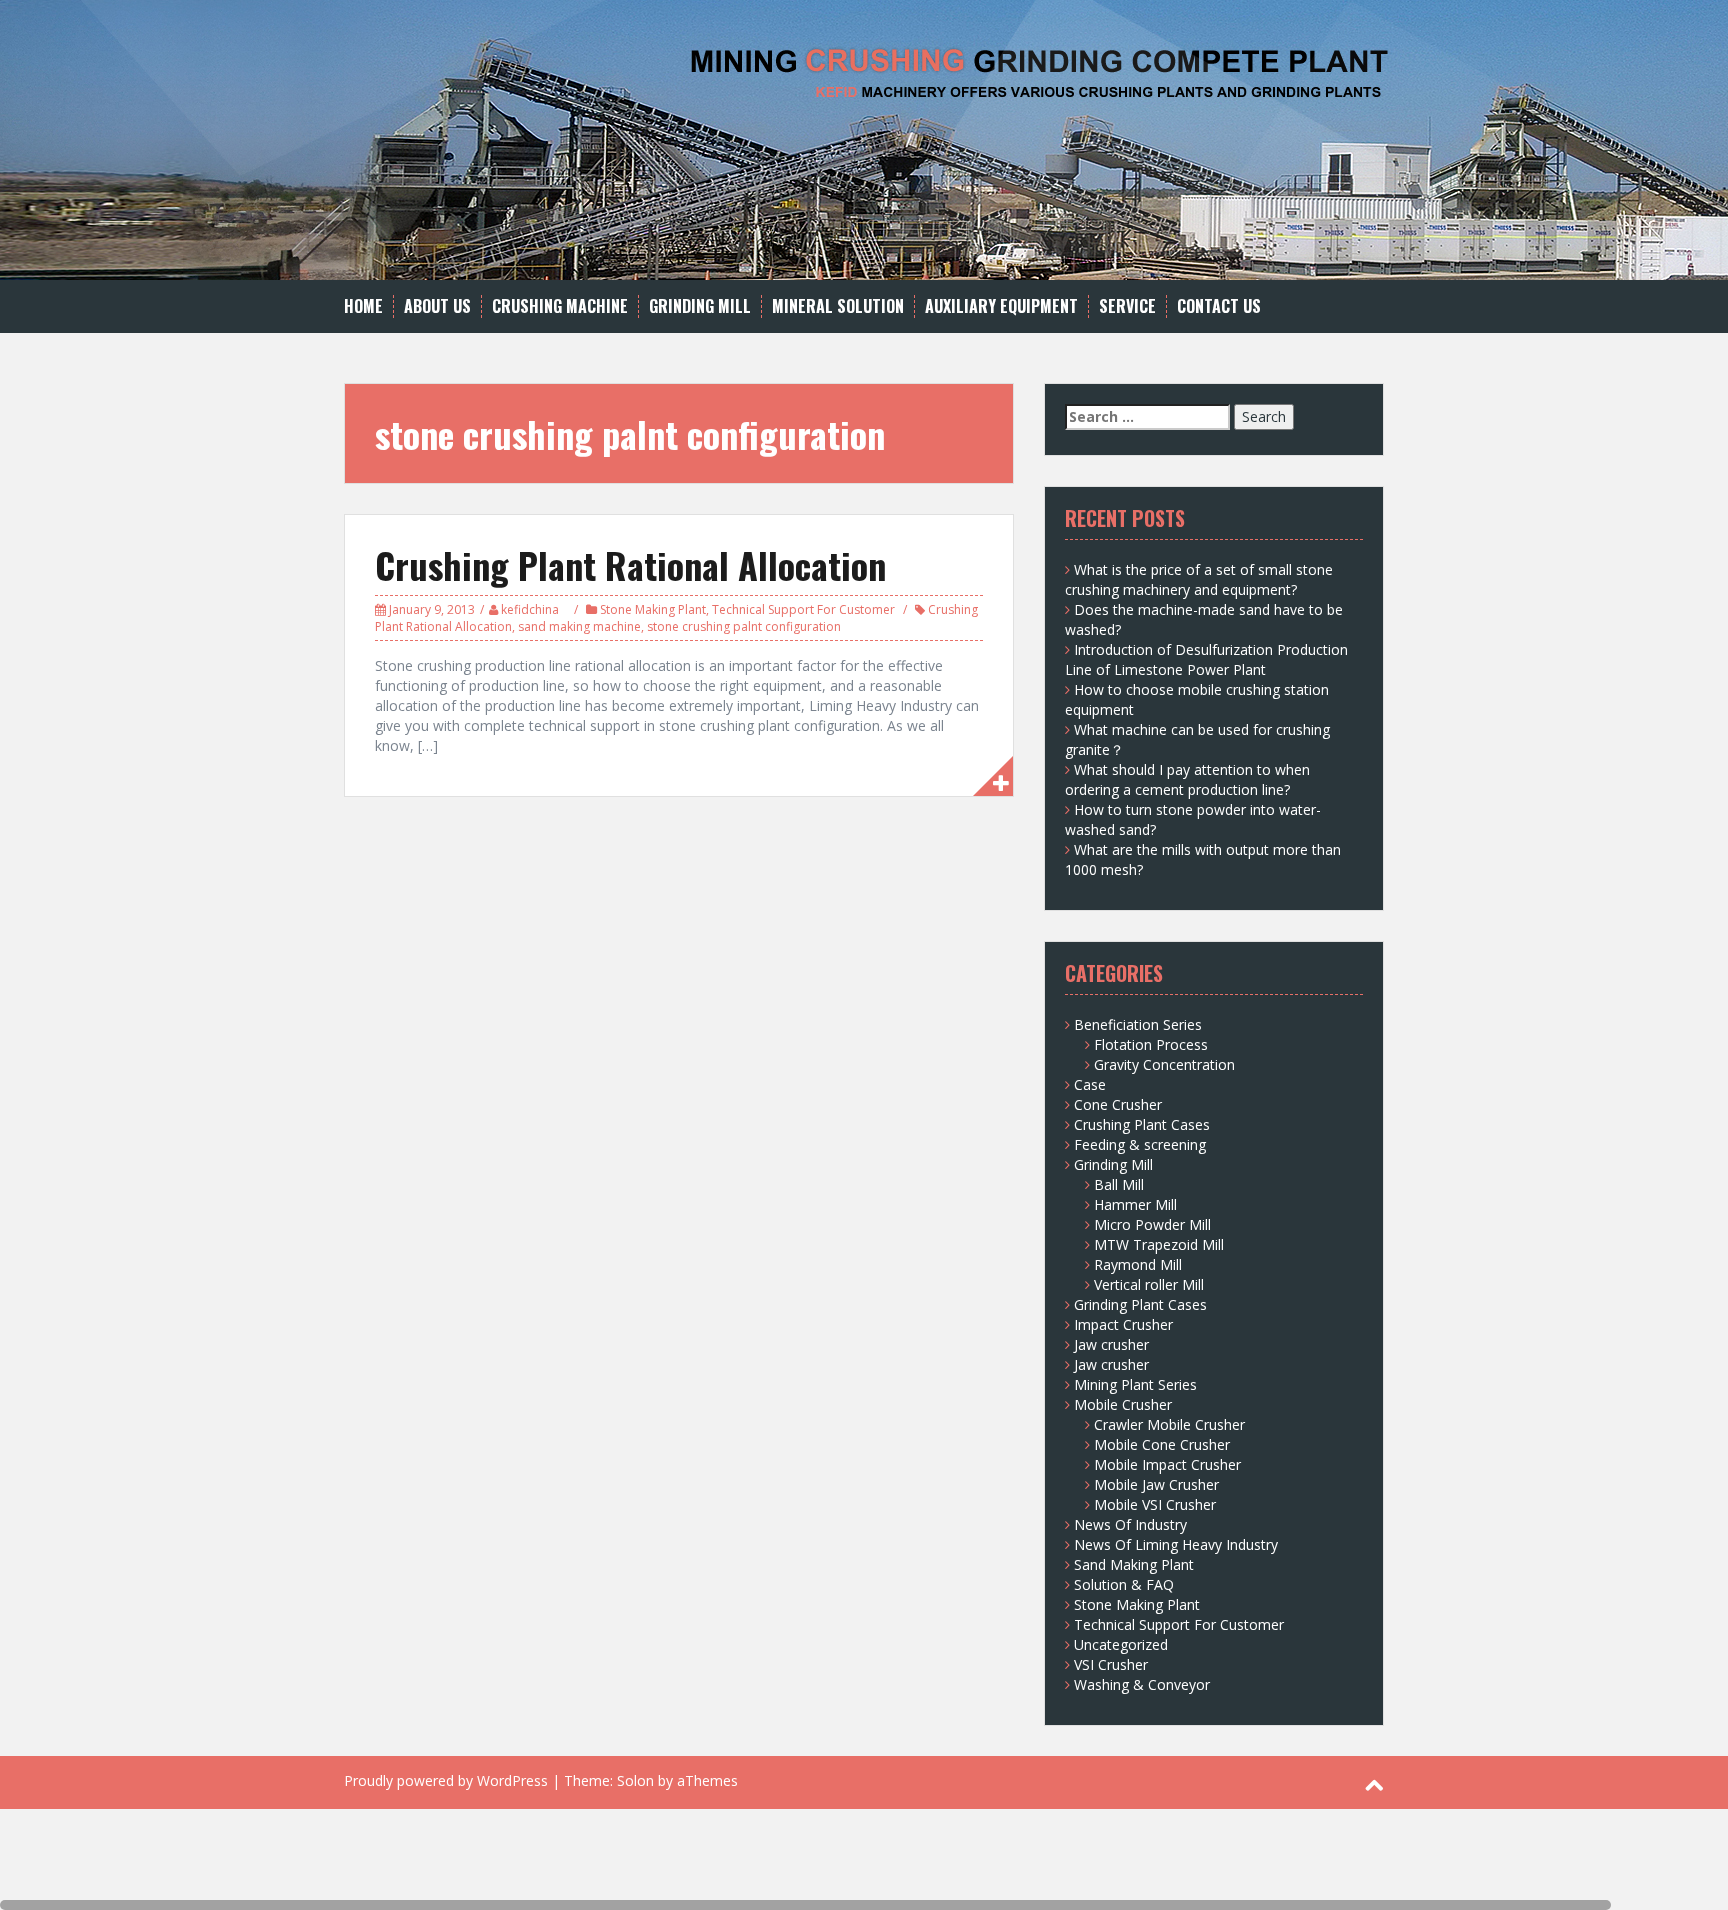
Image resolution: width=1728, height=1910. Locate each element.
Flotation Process (1151, 1044)
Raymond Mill (1138, 1264)
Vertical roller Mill (1149, 1284)
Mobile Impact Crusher (1167, 1464)
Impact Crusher (1123, 1324)
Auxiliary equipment (1001, 306)
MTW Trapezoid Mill (1159, 1244)
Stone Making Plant (653, 609)
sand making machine (579, 626)
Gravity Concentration (1164, 1064)
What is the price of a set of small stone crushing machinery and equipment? (1199, 579)
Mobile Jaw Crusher (1156, 1484)
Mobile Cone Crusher (1162, 1444)
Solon (635, 1780)
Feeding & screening (1140, 1144)
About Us (437, 306)
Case (1090, 1084)
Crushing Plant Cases (1142, 1124)
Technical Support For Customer (803, 609)
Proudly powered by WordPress (446, 1780)
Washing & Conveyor (1142, 1684)
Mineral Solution (838, 306)
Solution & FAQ (1124, 1584)
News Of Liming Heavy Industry (1176, 1544)
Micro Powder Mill (1152, 1224)
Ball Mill (1119, 1184)
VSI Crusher (1111, 1664)
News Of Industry (1130, 1524)
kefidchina (530, 609)
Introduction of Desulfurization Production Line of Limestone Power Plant (1206, 659)
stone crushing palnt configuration (744, 626)
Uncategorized (1121, 1644)
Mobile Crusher (1123, 1404)
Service (1127, 306)
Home (363, 306)
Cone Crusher (1118, 1104)
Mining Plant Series (1135, 1384)
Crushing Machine (560, 306)
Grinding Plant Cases (1140, 1304)
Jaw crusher (1111, 1344)
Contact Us (1219, 306)
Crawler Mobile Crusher (1169, 1424)
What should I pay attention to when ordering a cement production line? (1187, 779)
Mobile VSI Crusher (1155, 1504)
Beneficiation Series (1138, 1024)
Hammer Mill (1135, 1204)
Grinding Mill (700, 306)
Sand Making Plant (1134, 1564)
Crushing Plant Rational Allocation (630, 564)
